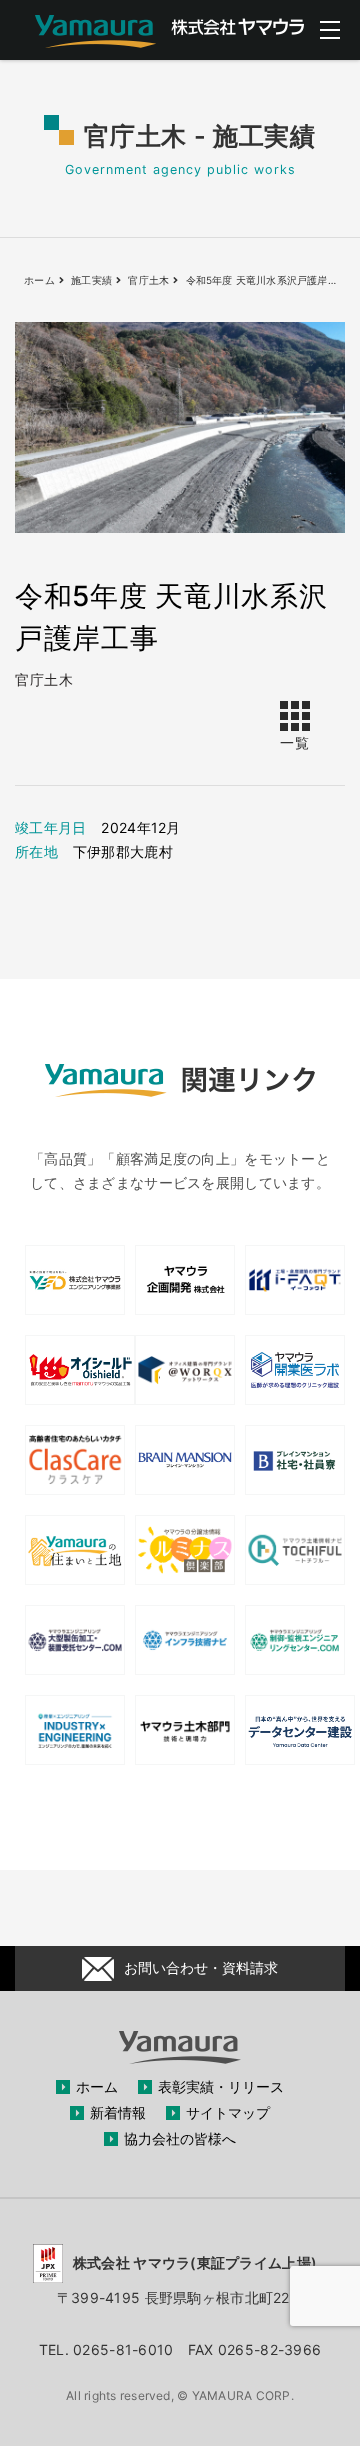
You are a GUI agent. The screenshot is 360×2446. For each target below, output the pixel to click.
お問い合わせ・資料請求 (201, 1967)
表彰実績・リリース (221, 2086)
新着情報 (118, 2112)
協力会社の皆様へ (180, 2138)
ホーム (97, 2086)
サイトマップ (228, 2112)
